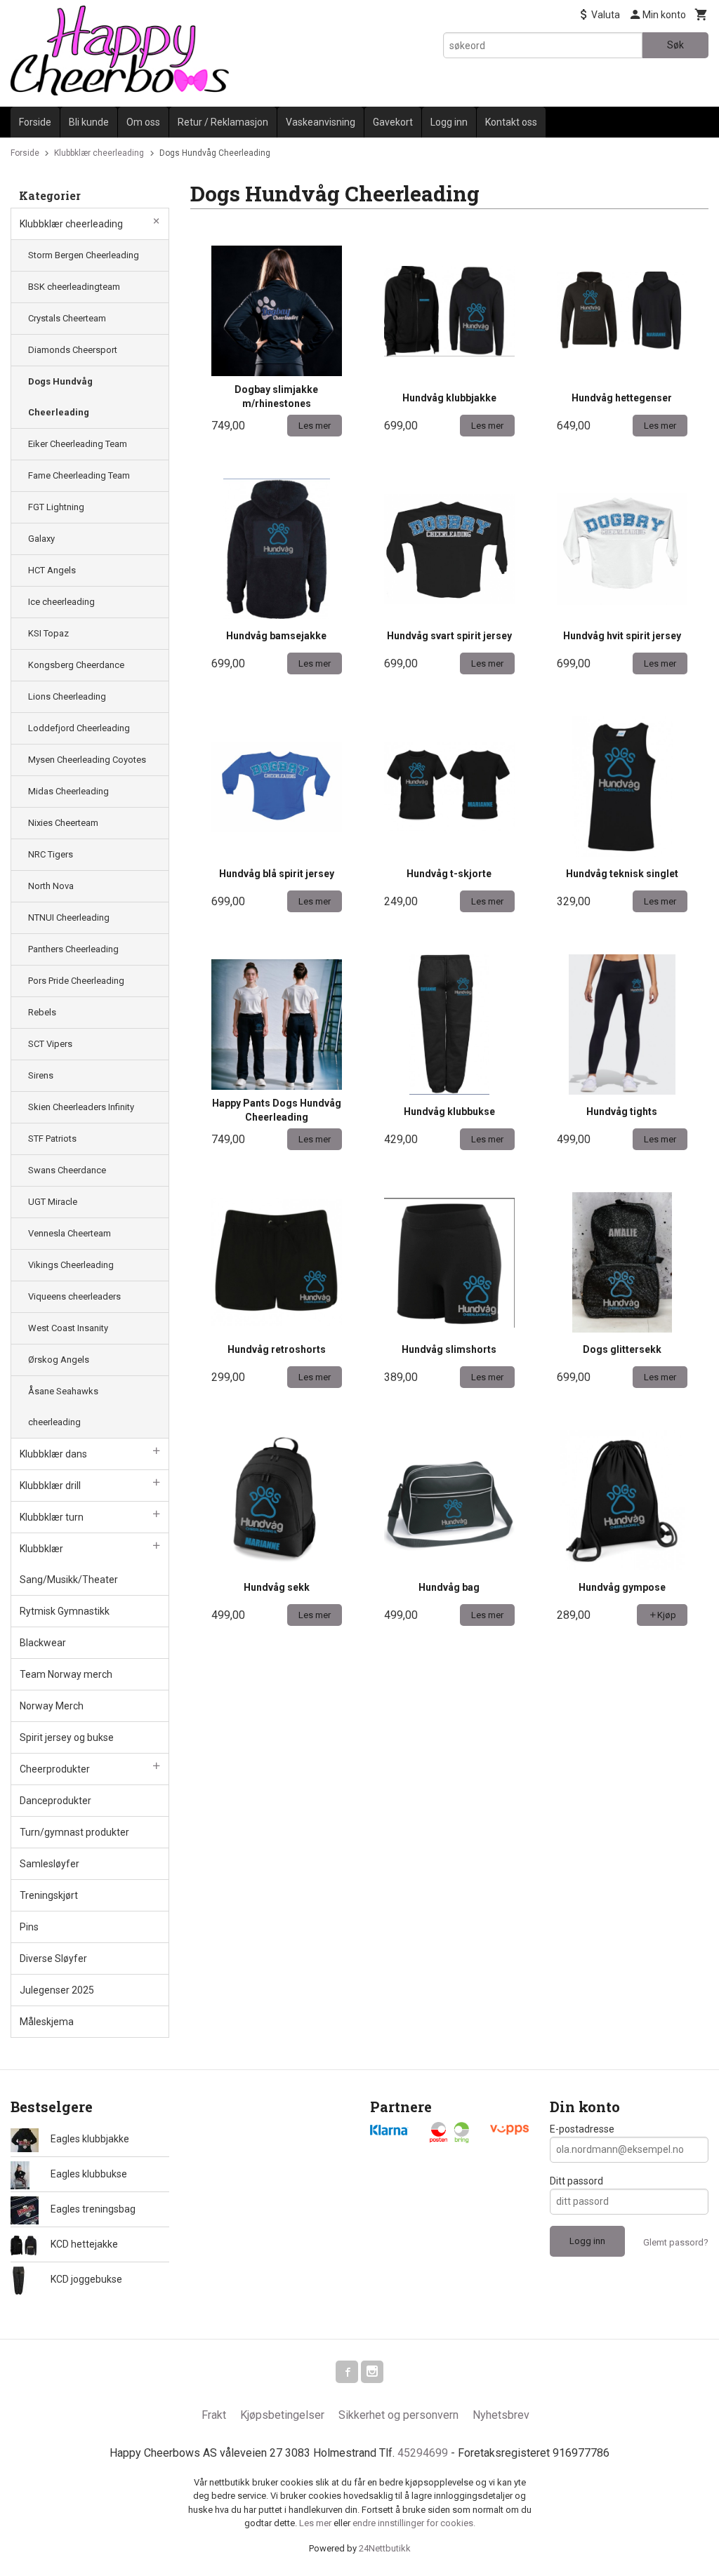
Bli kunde (89, 122)
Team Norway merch (66, 1674)
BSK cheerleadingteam (74, 287)
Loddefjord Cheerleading (79, 728)
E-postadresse (582, 2129)
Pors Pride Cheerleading (76, 981)
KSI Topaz (48, 633)
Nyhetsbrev (501, 2415)
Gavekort (393, 122)
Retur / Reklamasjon (223, 122)
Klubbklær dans (53, 1454)
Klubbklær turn (52, 1517)
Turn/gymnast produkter (74, 1832)
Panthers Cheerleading (73, 949)
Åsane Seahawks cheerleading (63, 1407)
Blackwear (43, 1643)
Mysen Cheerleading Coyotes (87, 760)
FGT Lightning (56, 507)
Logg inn (449, 122)
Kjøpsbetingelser (282, 2415)
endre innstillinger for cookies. (414, 2523)
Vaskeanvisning (321, 122)
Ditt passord (576, 2181)
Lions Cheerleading (67, 696)
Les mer (316, 2523)
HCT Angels (52, 570)
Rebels (42, 1012)
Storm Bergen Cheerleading (84, 255)
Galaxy (41, 539)
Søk (675, 45)
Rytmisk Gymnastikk (65, 1611)
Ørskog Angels (59, 1360)
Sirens (41, 1075)
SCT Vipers (50, 1044)
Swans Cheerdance (67, 1170)
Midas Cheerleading (68, 791)
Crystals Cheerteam (67, 318)
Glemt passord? (676, 2242)
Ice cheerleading (61, 602)
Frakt (214, 2415)
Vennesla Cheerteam (70, 1233)
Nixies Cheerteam (63, 823)
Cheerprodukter (55, 1769)
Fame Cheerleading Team (79, 475)
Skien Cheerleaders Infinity (81, 1107)
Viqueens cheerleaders (74, 1296)
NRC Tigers (51, 854)
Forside (35, 122)
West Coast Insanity (68, 1328)
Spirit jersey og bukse (67, 1737)
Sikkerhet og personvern (398, 2415)
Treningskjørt (49, 1895)
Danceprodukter (55, 1801)
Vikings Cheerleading (71, 1265)
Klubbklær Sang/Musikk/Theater (69, 1564)
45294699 (423, 2453)
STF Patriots (52, 1139)
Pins (29, 1927)
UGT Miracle (53, 1202)
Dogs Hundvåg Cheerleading (60, 397)
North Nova (51, 886)
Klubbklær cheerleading (71, 224)
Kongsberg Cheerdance (76, 665)
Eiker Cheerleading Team (78, 444)
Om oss (143, 122)
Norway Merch (52, 1706)
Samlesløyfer (50, 1864)
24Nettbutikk (385, 2548)
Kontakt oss (511, 122)
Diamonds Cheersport (73, 350)
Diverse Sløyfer (53, 1958)
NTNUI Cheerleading (69, 917)
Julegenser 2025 (57, 1990)
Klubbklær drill (50, 1486)
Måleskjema (47, 2022)
